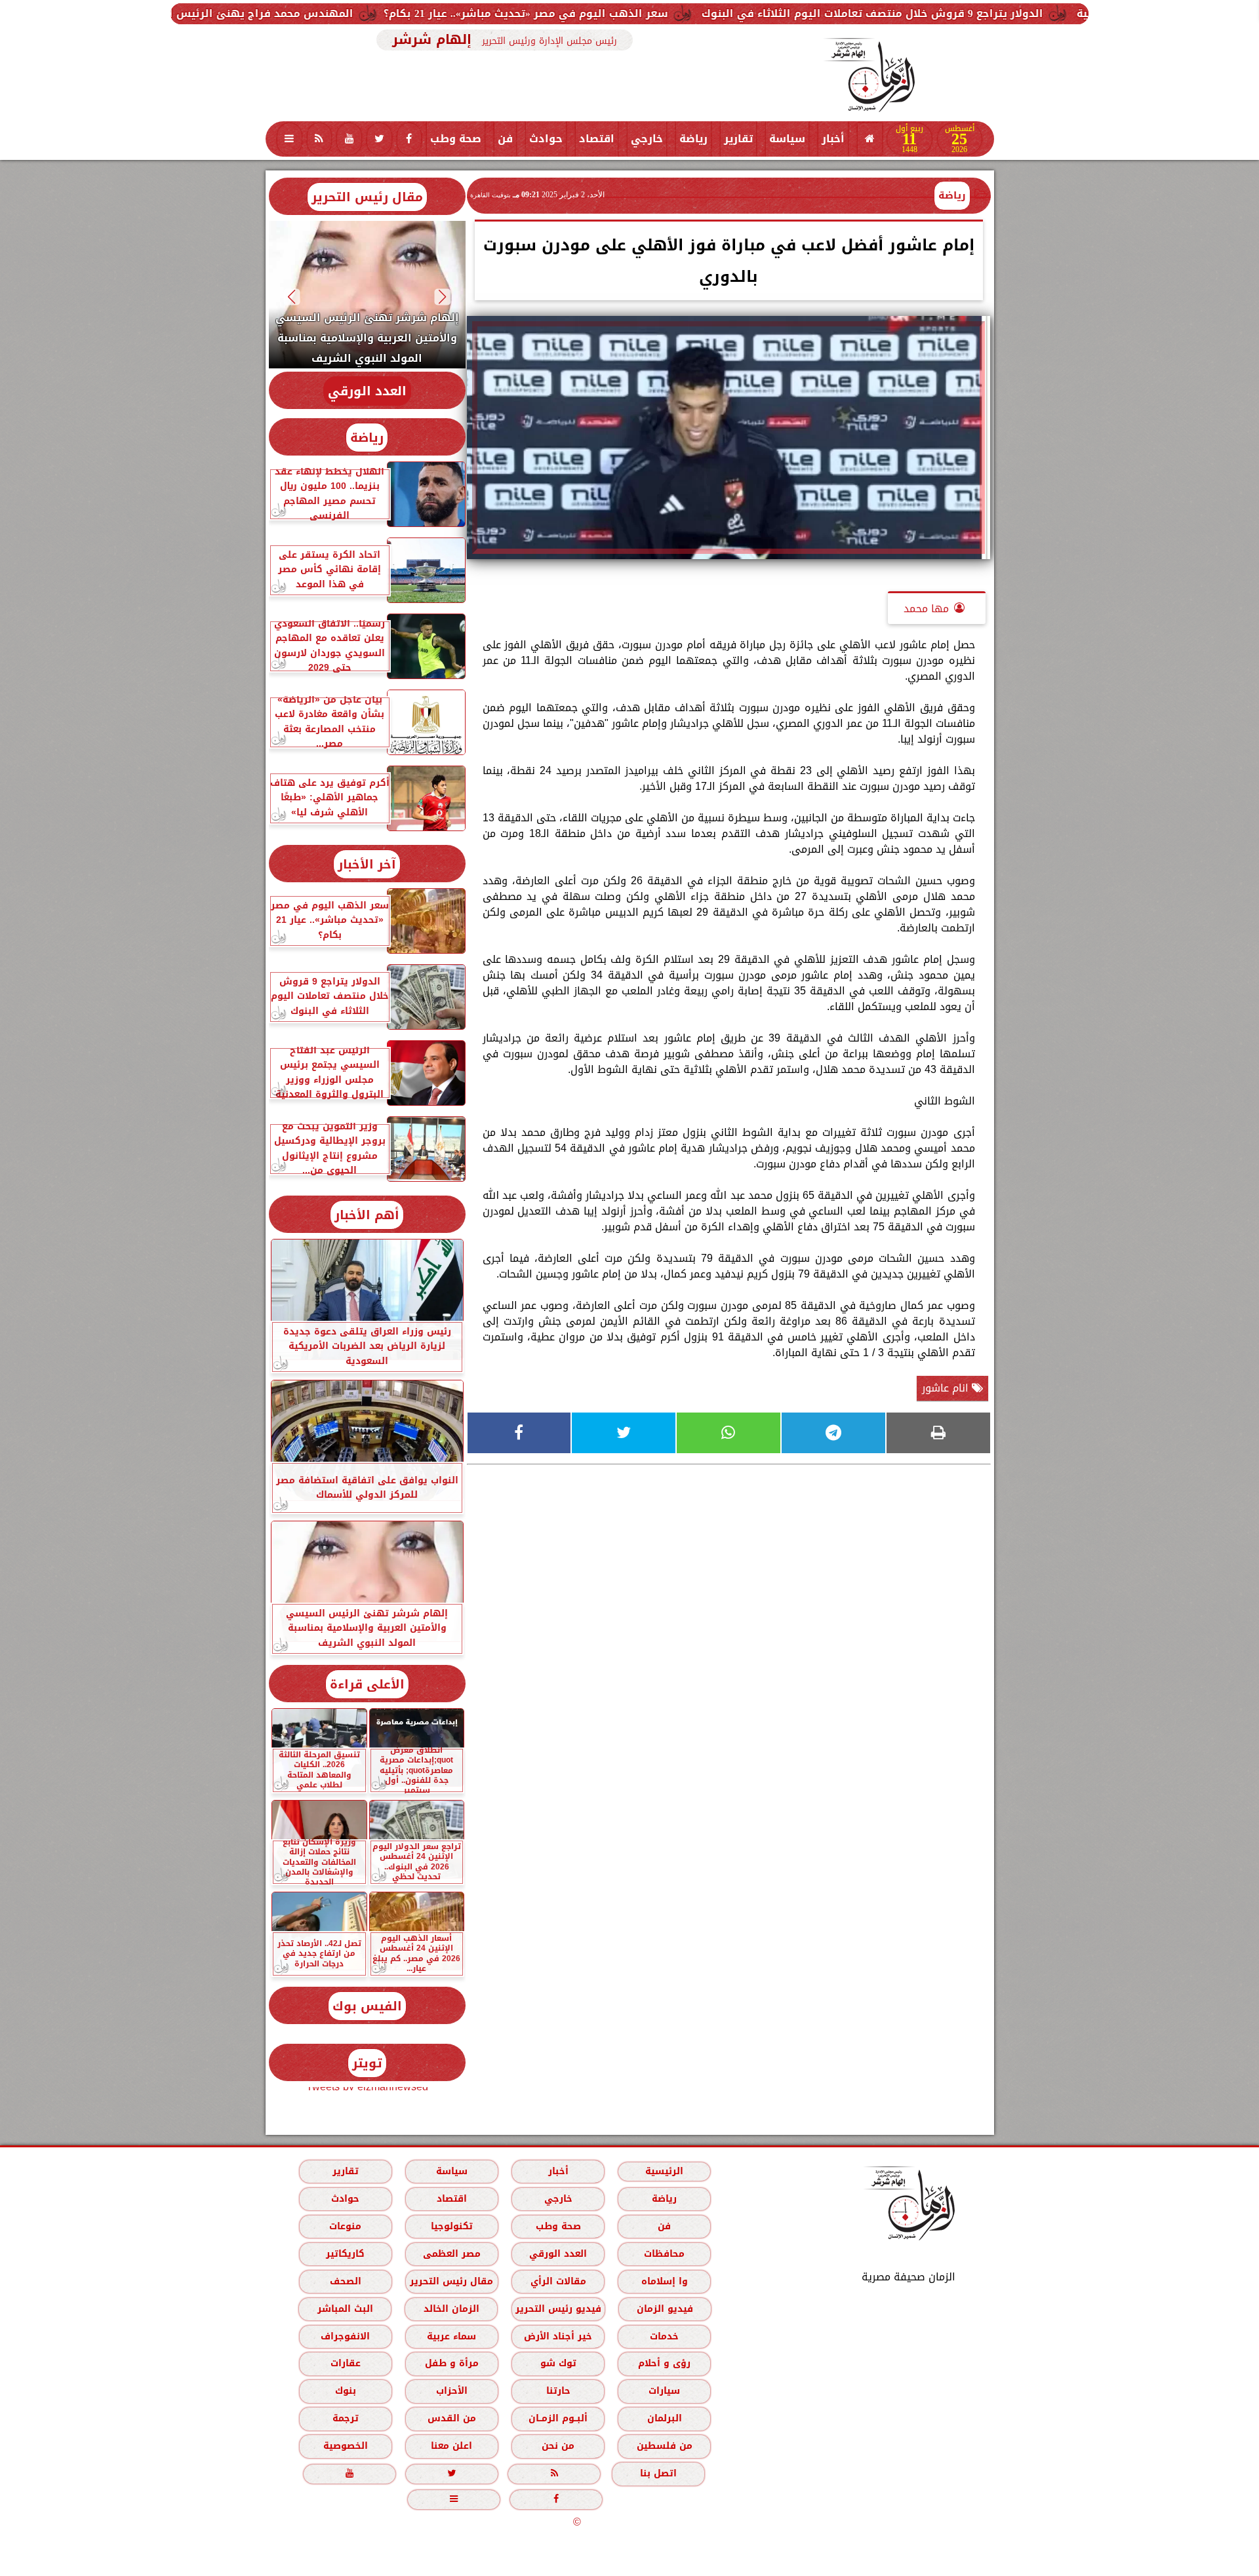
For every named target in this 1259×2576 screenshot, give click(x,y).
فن (505, 139)
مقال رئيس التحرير (367, 197)
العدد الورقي (367, 391)
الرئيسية (664, 2171)
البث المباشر (345, 2309)
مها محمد (926, 609)
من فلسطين (664, 2446)
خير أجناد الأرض (558, 2336)
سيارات (664, 2391)
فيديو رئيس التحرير (558, 2309)
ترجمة (345, 2418)
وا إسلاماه (664, 2281)
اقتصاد (597, 139)
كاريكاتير (345, 2254)
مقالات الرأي (558, 2281)
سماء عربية (451, 2336)
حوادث (546, 139)
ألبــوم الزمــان (558, 2418)
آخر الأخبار (367, 864)
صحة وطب (456, 139)
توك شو (558, 2363)
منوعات (345, 2226)
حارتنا (558, 2391)
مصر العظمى (451, 2254)
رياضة (693, 139)
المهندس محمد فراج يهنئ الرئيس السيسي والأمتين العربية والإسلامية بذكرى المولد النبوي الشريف (292, 13)
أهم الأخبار (367, 1215)
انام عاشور (947, 1388)
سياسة (787, 139)
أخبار (833, 139)
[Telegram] (833, 1433)
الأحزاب (451, 2391)
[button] (442, 297)
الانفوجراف (345, 2336)
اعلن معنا (451, 2446)
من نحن (558, 2446)
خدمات (664, 2336)
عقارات (345, 2363)
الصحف (345, 2281)
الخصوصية (345, 2446)
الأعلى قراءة (367, 1684)
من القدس (451, 2418)
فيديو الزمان (664, 2309)
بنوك (345, 2391)
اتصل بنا (658, 2473)
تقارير (738, 139)
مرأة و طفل (451, 2363)
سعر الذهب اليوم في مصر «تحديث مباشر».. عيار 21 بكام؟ (722, 13)
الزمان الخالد (451, 2309)
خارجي (647, 139)
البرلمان (664, 2418)
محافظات (664, 2254)
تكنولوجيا (451, 2226)
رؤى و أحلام (664, 2363)
